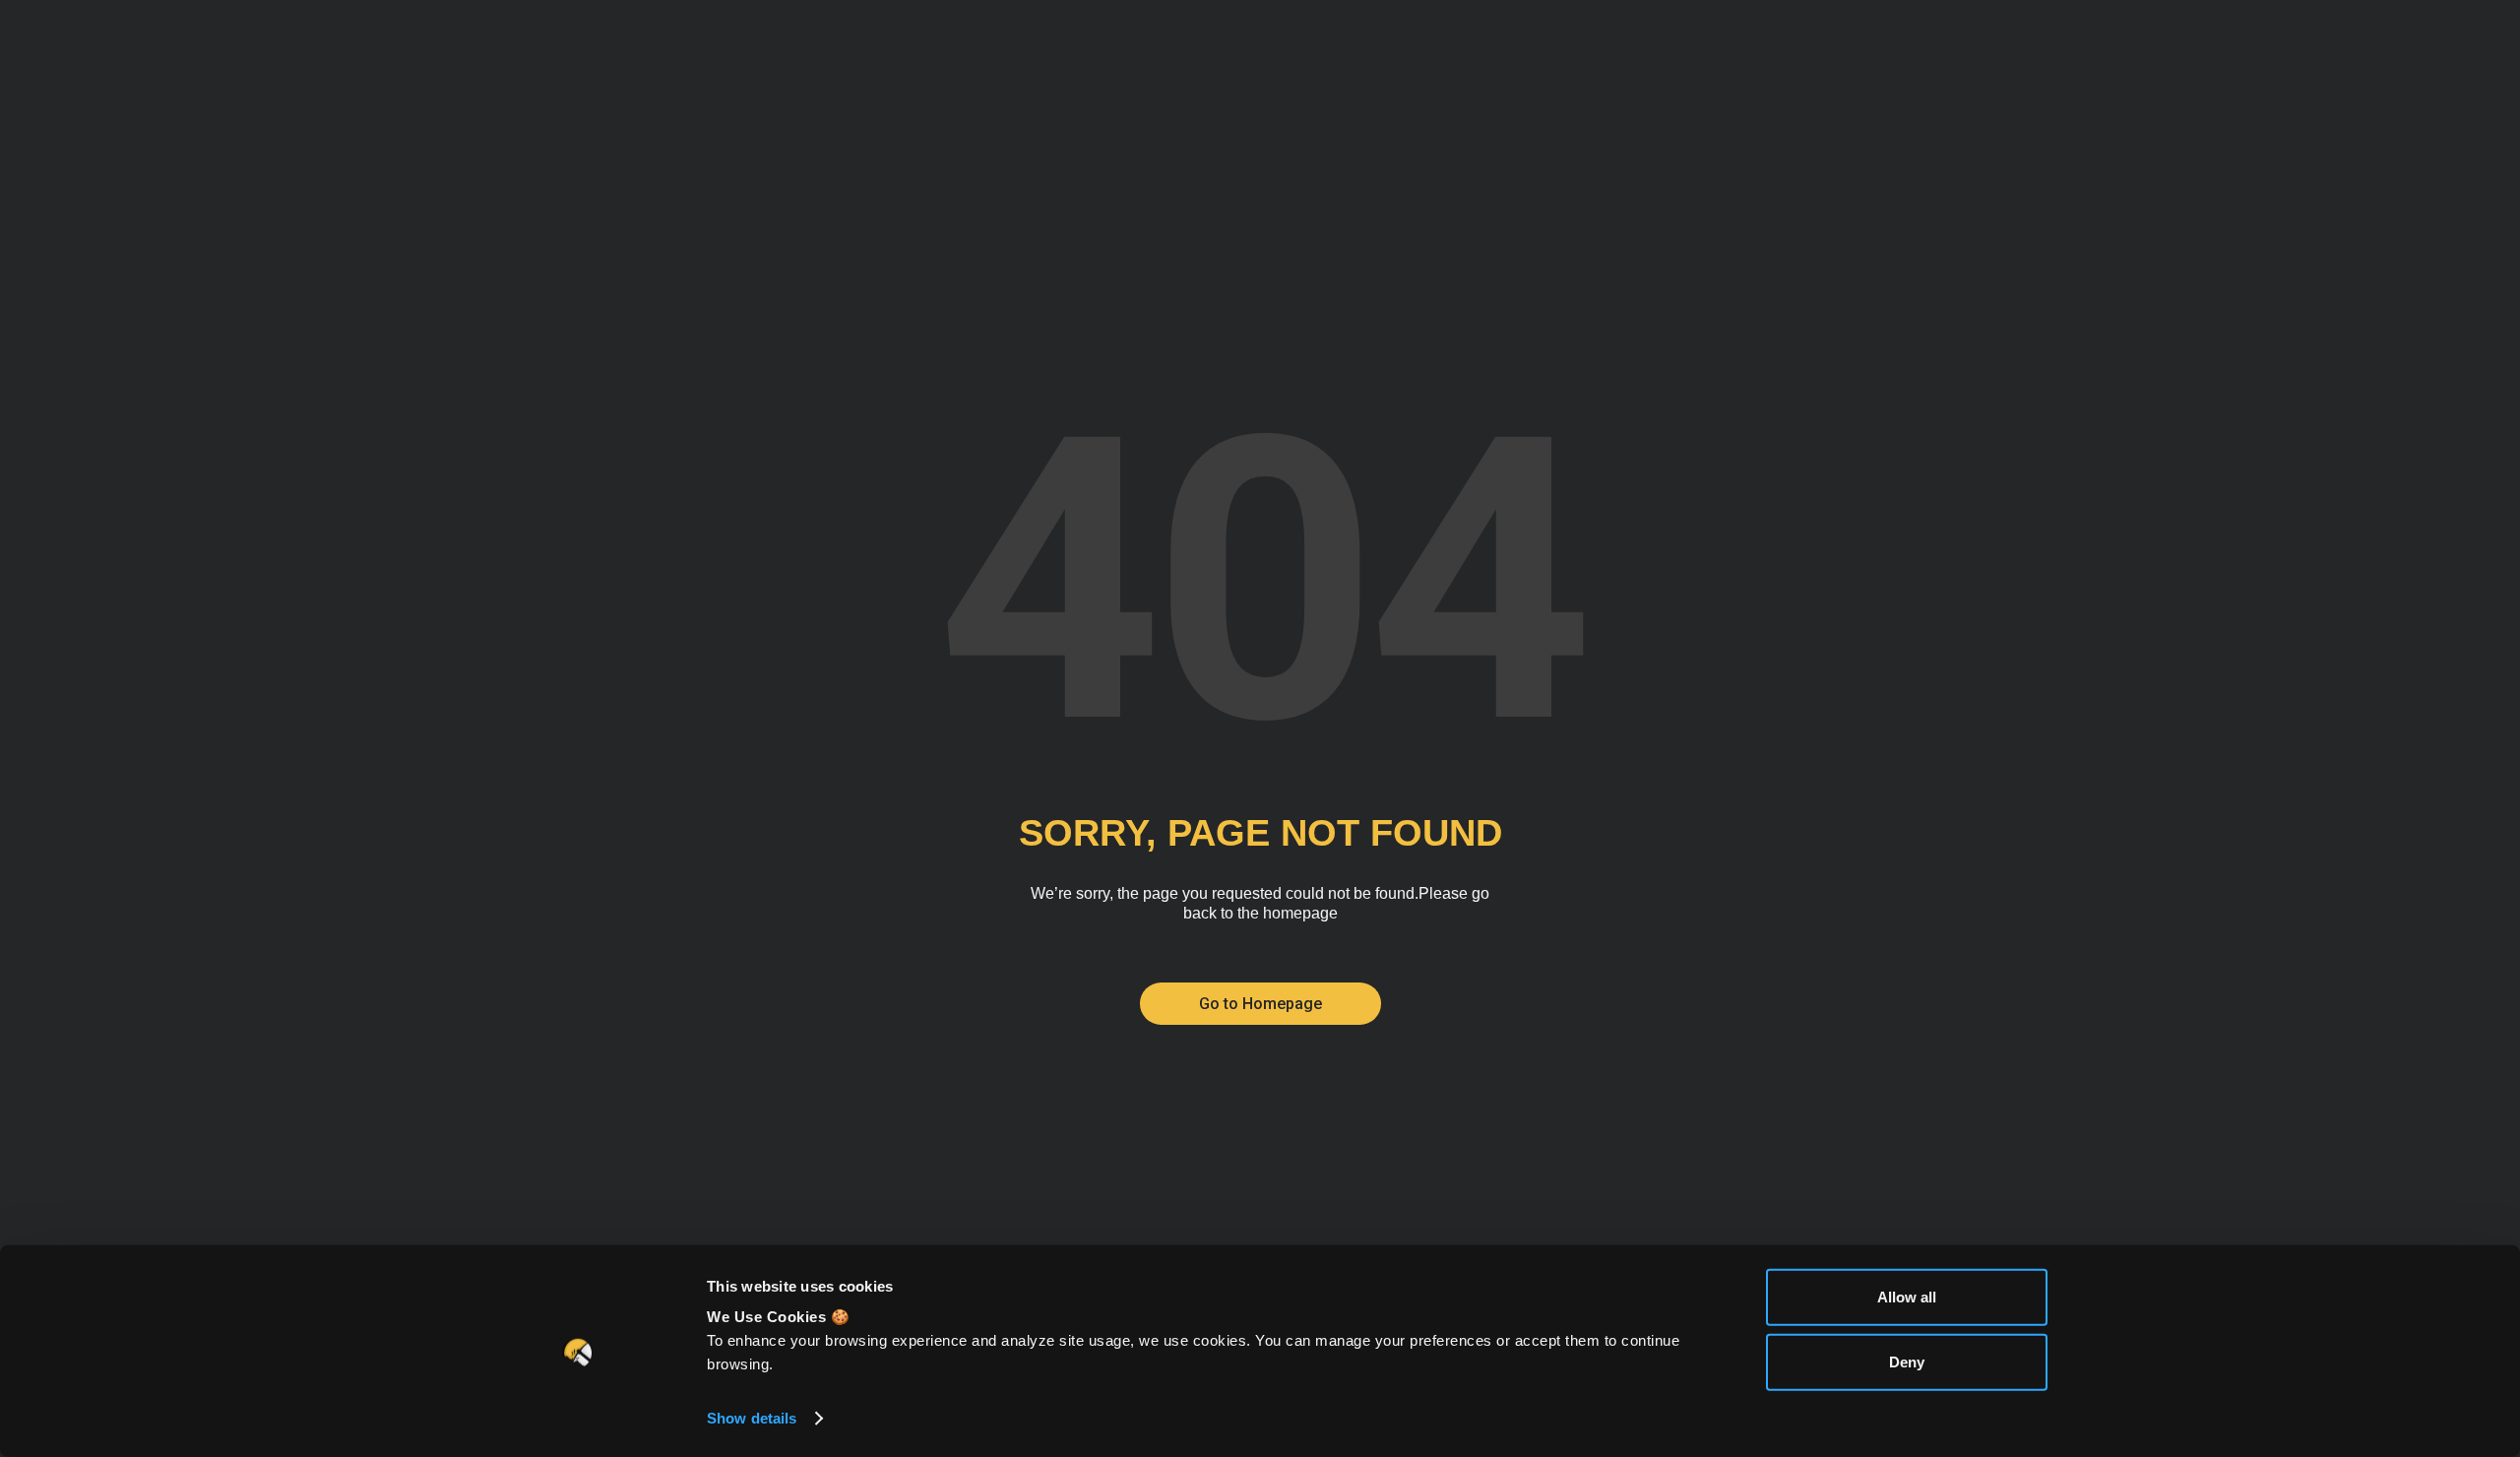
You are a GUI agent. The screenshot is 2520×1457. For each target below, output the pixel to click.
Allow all (1907, 1297)
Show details (752, 1418)
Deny (1907, 1361)
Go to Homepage (1260, 1004)
